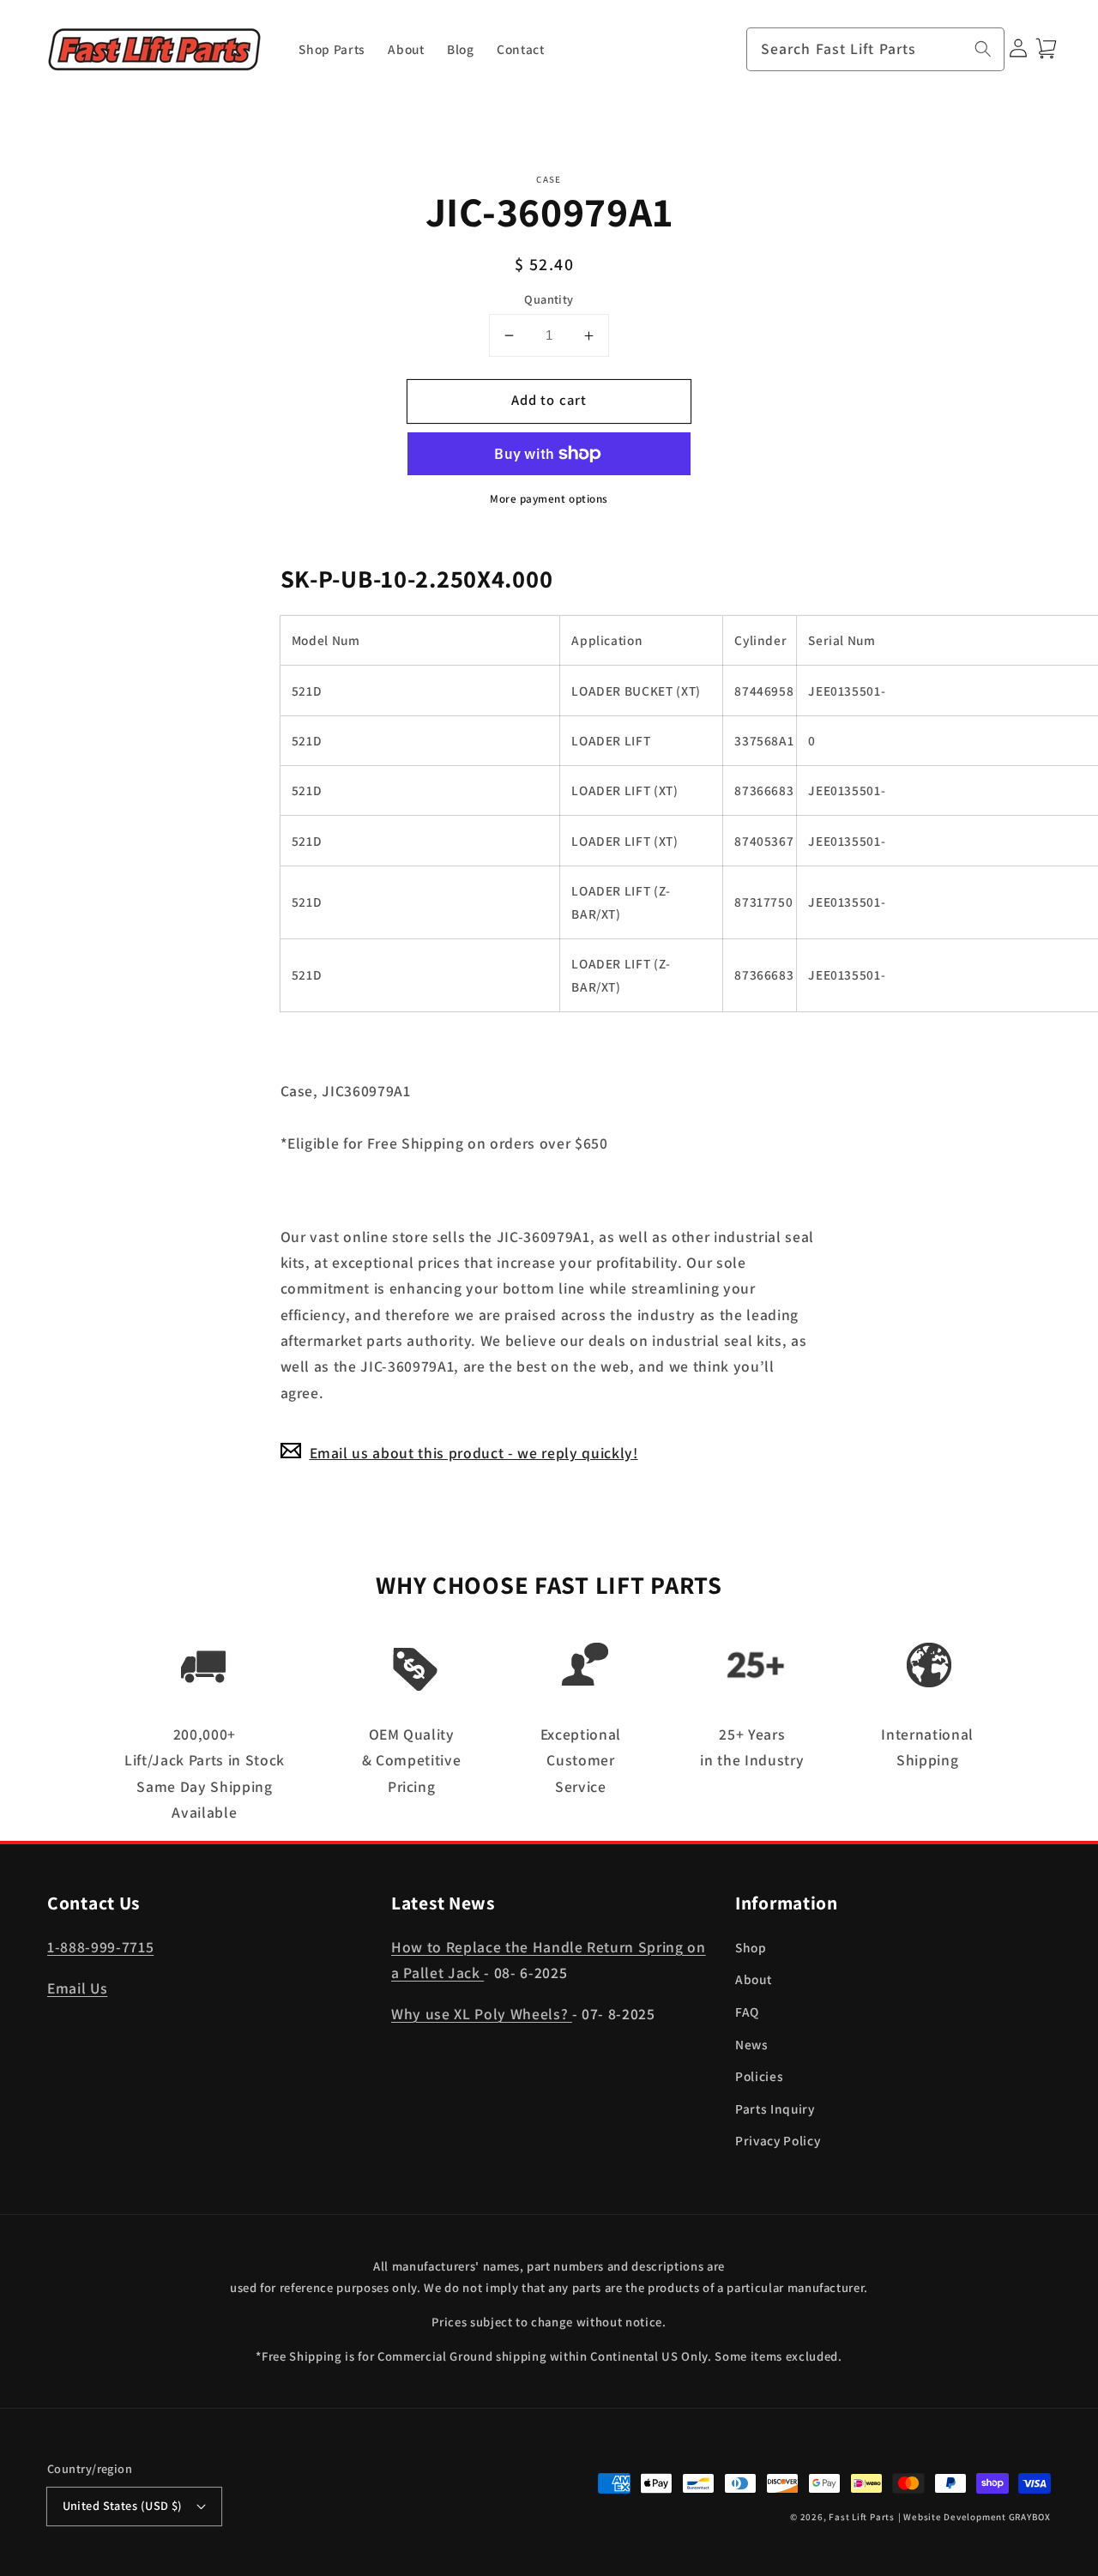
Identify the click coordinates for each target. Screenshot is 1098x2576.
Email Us (77, 1988)
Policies (759, 2076)
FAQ (747, 2012)
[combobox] (876, 50)
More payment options (549, 499)
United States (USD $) (123, 2505)
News (752, 2044)
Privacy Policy (778, 2140)
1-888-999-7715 (100, 1947)
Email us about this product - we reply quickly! (474, 1453)
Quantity (549, 299)
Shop (751, 1947)
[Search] (983, 49)
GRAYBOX (1030, 2517)
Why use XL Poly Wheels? (482, 2014)
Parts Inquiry (775, 2108)
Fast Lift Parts (862, 2517)
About (753, 1979)
